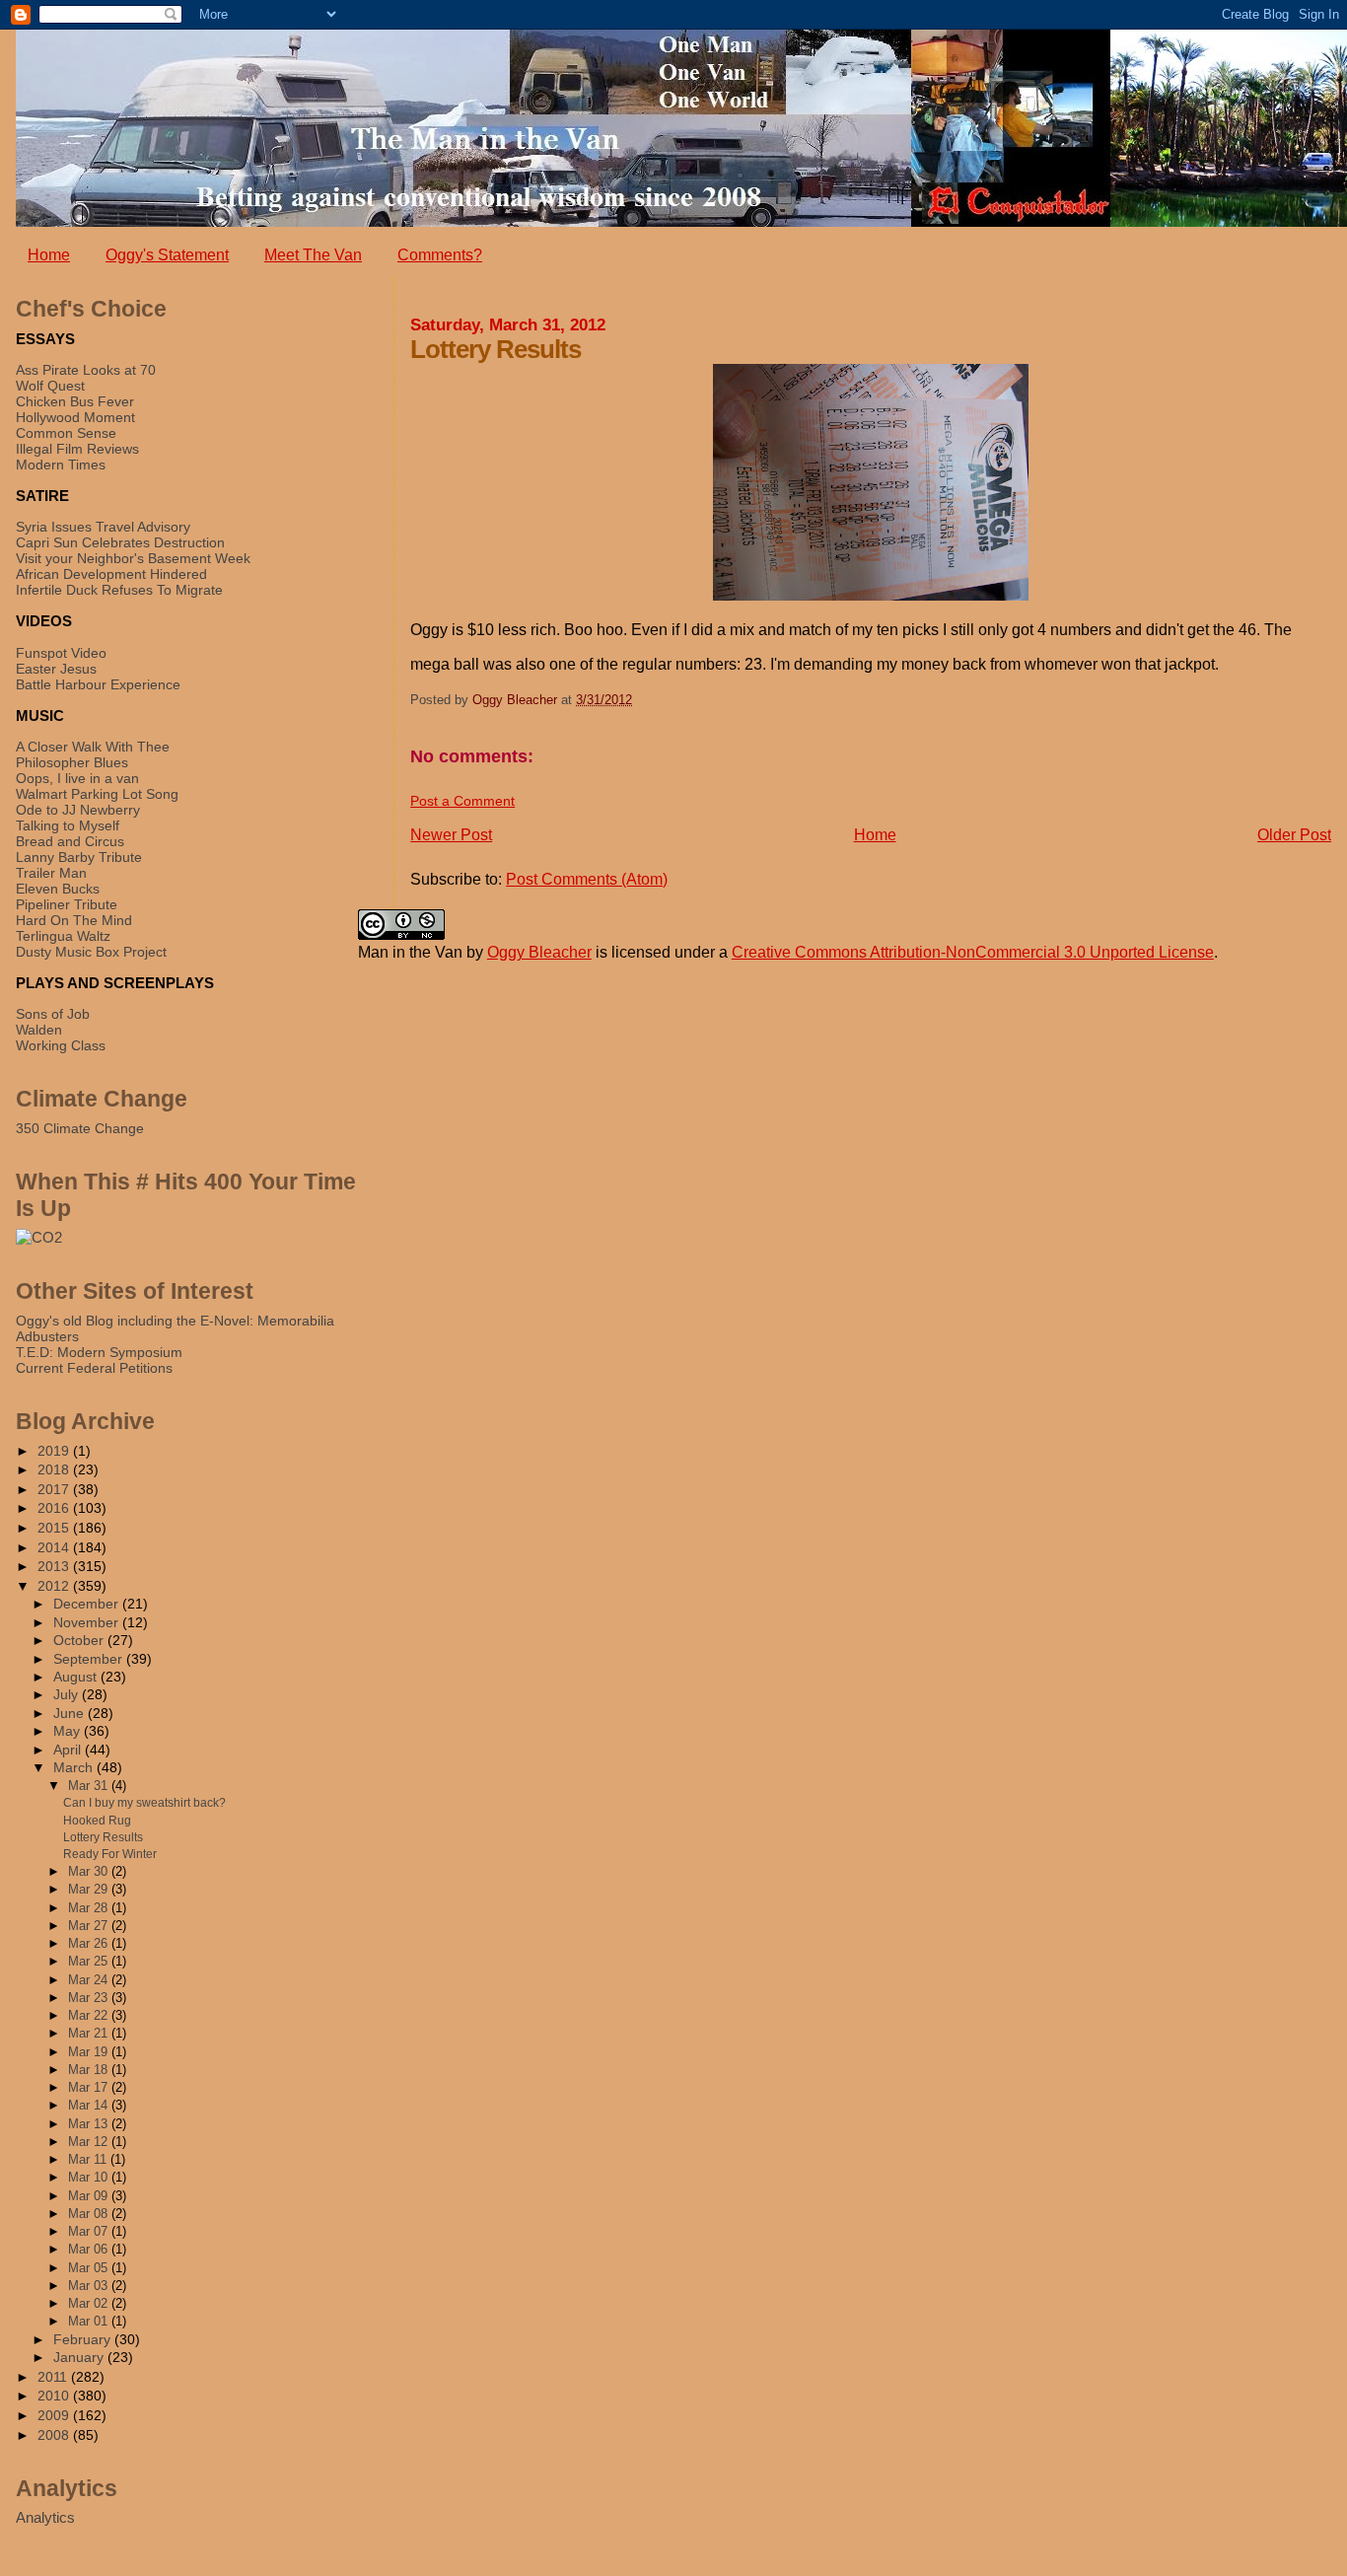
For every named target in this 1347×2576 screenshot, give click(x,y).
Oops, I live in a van (77, 778)
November (88, 1623)
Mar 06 (90, 2249)
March (75, 1768)
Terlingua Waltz (63, 936)
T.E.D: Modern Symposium (99, 1352)
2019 (55, 1451)
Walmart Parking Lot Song (97, 794)
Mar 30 (90, 1871)
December (88, 1604)
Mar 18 (90, 2070)
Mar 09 (90, 2196)
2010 (55, 2396)
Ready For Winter (110, 1854)
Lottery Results (103, 1837)
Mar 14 (90, 2105)
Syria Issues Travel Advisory (103, 527)
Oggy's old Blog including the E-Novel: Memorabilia (175, 1321)
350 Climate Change (80, 1128)
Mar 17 (90, 2087)
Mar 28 (90, 1908)
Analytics (45, 2517)
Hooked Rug (97, 1821)
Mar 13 (90, 2124)
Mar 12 (90, 2142)
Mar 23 (90, 1998)
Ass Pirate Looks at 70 (86, 370)
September (90, 1659)
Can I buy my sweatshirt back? (144, 1803)
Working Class (61, 1045)
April (69, 1750)
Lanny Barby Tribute (79, 857)
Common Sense (66, 433)
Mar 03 (90, 2286)
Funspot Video (61, 653)
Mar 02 (90, 2303)
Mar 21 (90, 2033)
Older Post (1294, 835)
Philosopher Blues (72, 762)
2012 (55, 1586)
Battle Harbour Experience (98, 684)
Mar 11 (89, 2159)
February (84, 2340)
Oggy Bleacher (539, 952)
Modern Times (61, 465)
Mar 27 (90, 1926)
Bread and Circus (70, 841)
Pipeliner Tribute (67, 904)
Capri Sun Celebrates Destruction (120, 542)
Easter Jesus (56, 669)
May (69, 1731)
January (80, 2358)
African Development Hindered (111, 574)
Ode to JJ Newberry (78, 810)
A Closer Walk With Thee (93, 747)
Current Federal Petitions (94, 1368)
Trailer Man (51, 873)
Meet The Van (313, 255)
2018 (55, 1469)
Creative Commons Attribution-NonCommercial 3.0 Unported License (973, 952)
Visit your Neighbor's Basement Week (133, 558)
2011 (54, 2377)
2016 (55, 1508)
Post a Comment (462, 801)
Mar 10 (90, 2177)
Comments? (440, 255)
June (71, 1714)
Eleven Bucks (58, 889)
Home (49, 255)
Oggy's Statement (167, 255)
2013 (55, 1566)
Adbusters (47, 1336)
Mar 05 (90, 2268)
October (80, 1641)
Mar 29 (90, 1889)
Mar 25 (90, 1961)
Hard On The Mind (74, 920)
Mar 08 (90, 2214)
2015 (55, 1528)
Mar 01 (90, 2321)
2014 (55, 1547)
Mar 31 (90, 1786)
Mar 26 (90, 1943)
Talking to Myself (68, 825)
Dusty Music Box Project (91, 952)
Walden (39, 1030)
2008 (55, 2435)
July (68, 1695)
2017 (55, 1489)
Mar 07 (90, 2231)
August (77, 1677)
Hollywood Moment (75, 417)
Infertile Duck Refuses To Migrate (119, 590)
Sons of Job (53, 1014)
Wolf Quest (50, 386)
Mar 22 (90, 2015)
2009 (55, 2415)
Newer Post (451, 835)
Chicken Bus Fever (75, 401)
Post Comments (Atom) (587, 879)
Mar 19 (90, 2052)
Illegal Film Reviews (77, 449)
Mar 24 (90, 1980)
